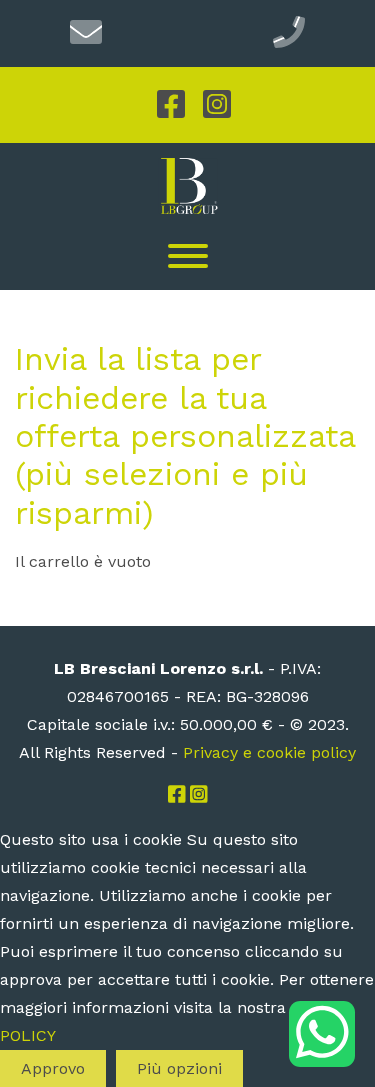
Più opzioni (179, 1068)
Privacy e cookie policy (269, 752)
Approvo (53, 1068)
